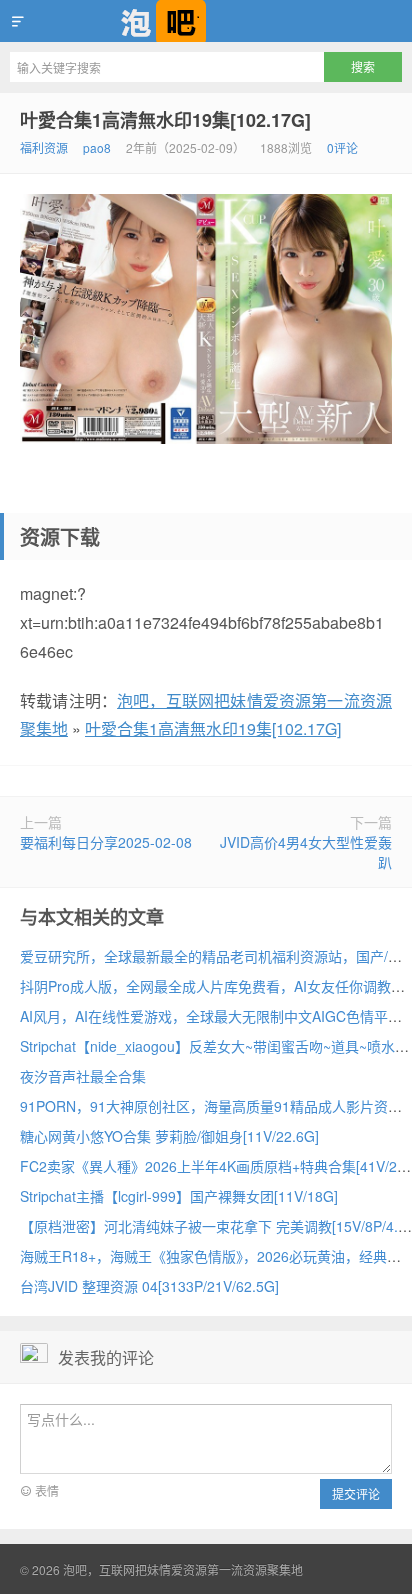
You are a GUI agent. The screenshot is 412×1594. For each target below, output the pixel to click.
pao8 (97, 147)
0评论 (342, 147)
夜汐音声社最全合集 (83, 1076)
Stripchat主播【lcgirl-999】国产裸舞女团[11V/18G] (179, 1196)
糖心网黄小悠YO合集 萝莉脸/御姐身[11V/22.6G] (169, 1136)
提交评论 (356, 1493)
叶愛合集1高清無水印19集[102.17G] (165, 120)
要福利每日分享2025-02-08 (106, 842)
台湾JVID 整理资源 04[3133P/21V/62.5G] (149, 1286)
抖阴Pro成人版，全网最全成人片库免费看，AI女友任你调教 (205, 986)
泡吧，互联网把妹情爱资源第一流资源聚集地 (206, 21)
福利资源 (44, 147)
